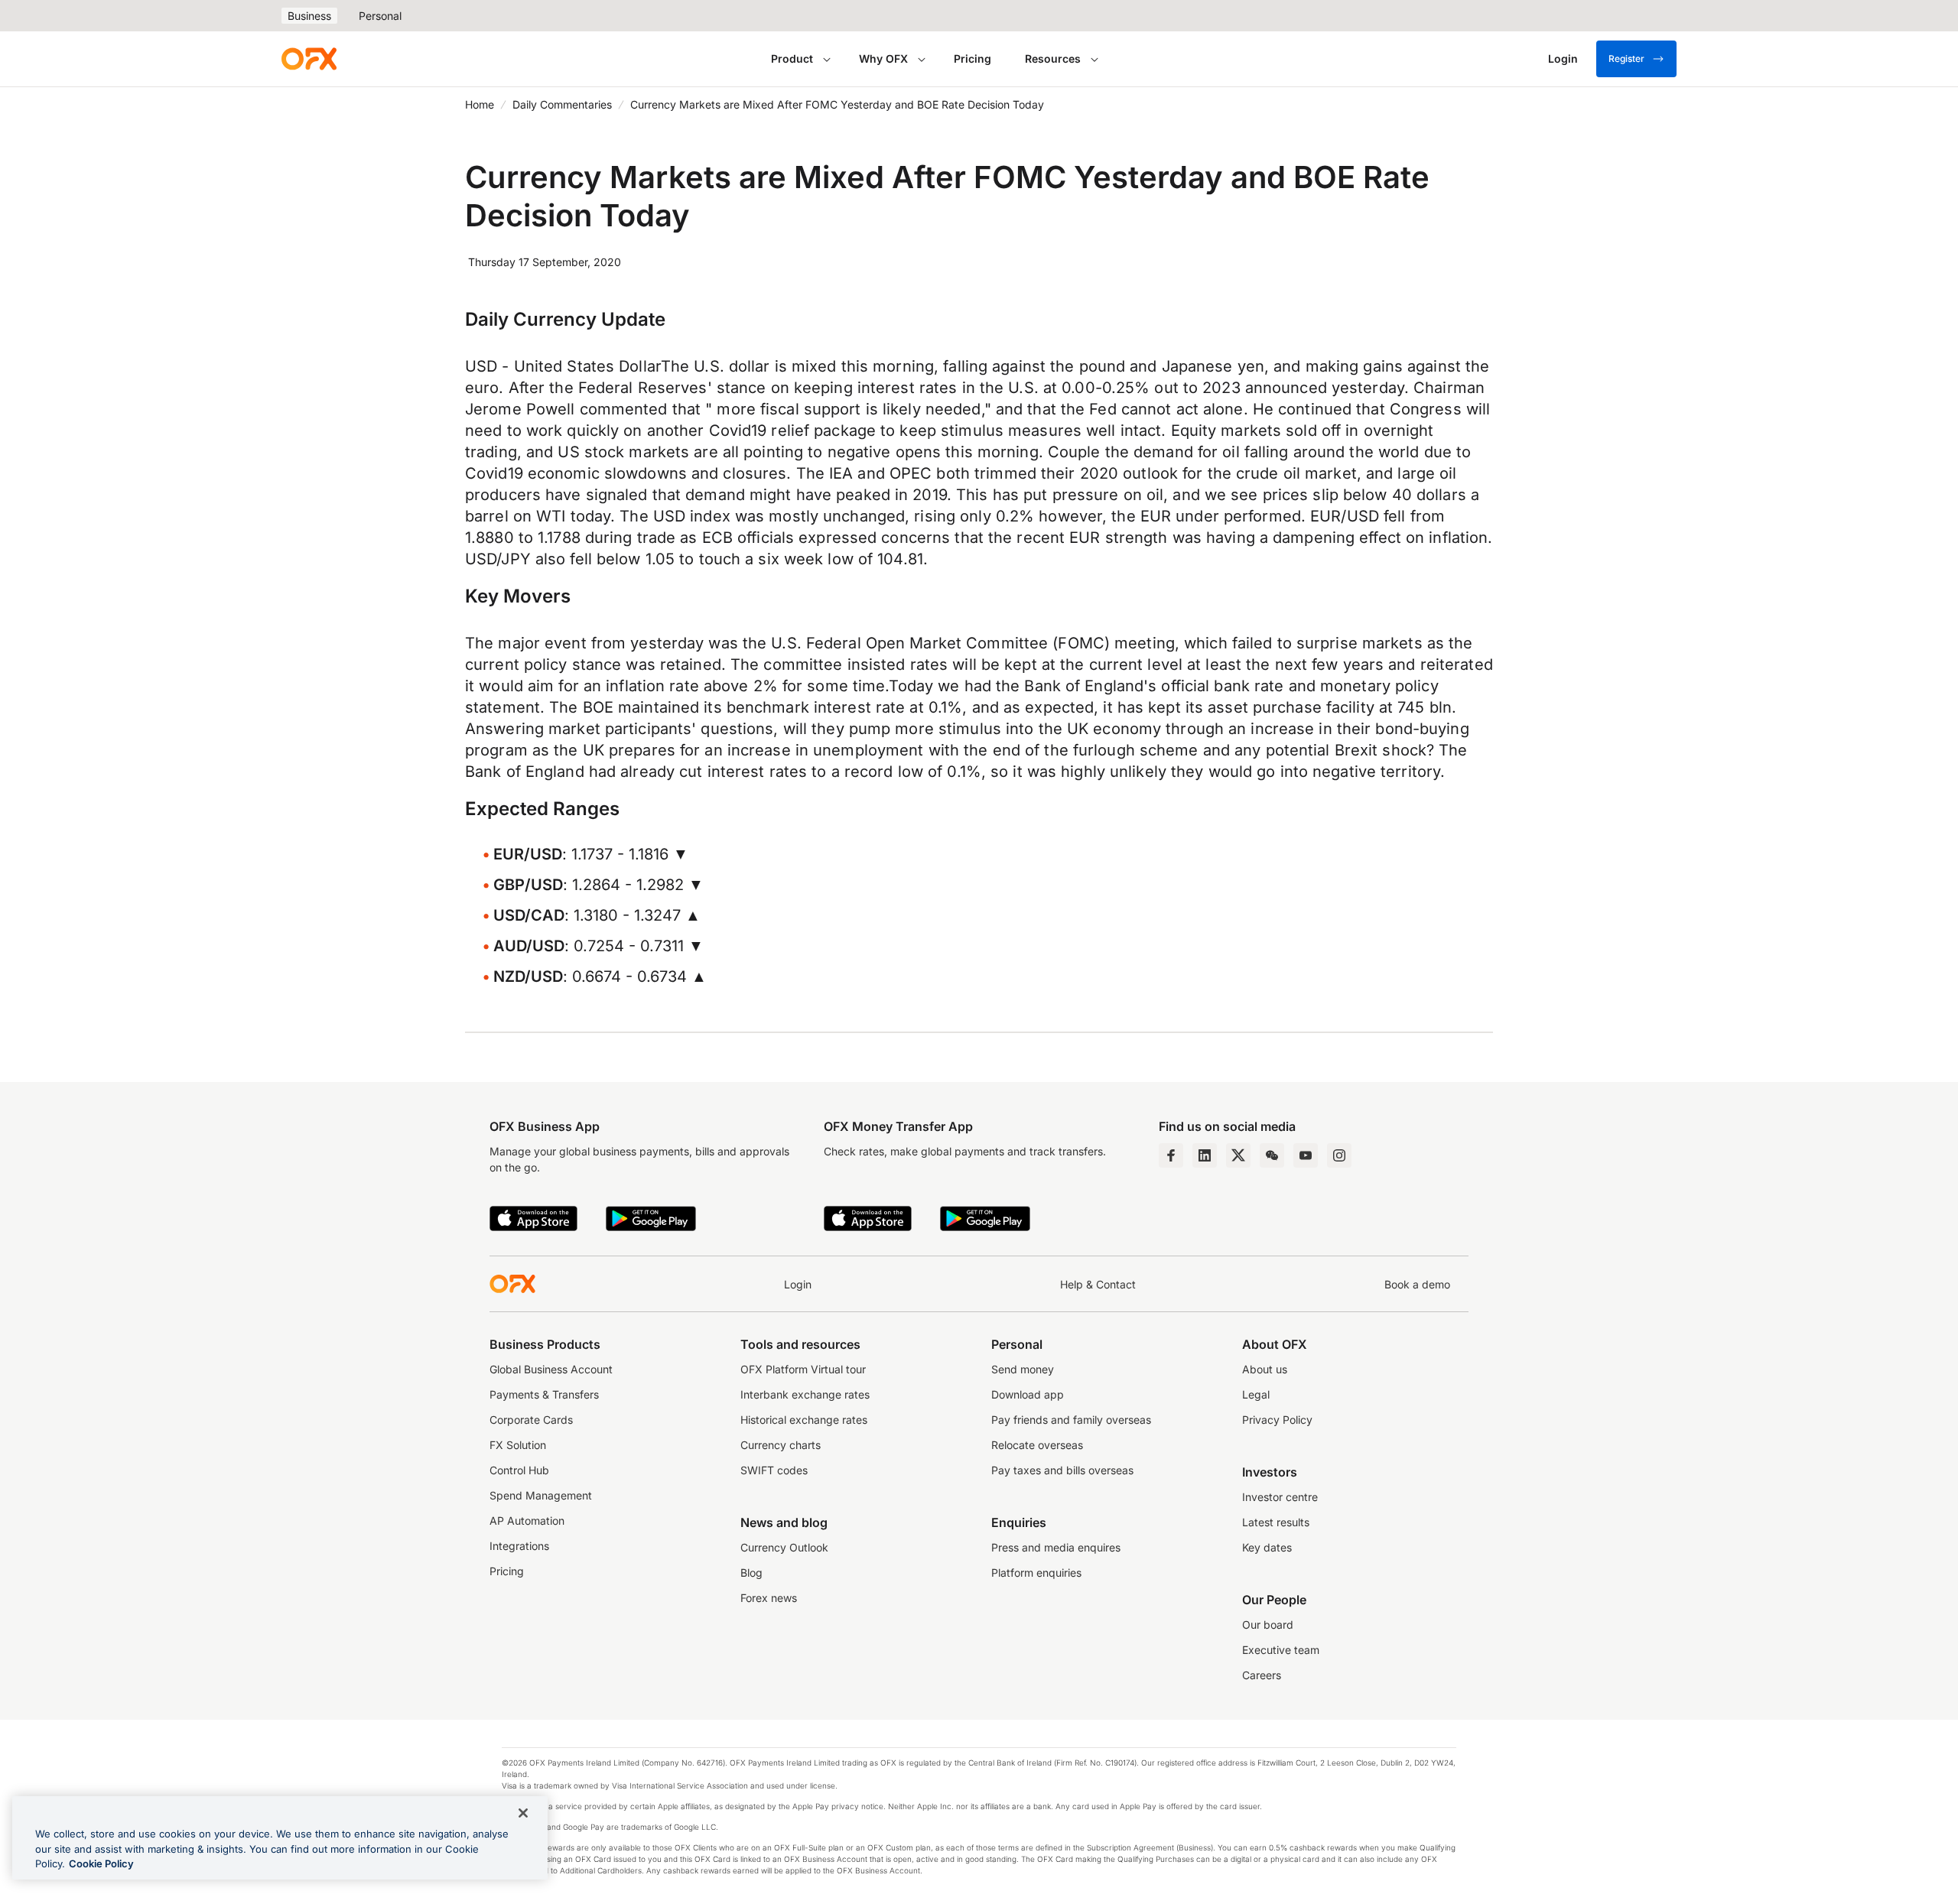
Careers (1262, 1675)
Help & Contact (1098, 1284)
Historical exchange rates (804, 1420)
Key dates (1267, 1547)
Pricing (972, 58)
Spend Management (541, 1495)
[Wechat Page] (1272, 1155)
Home (480, 104)
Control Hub (519, 1470)
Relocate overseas (1037, 1445)
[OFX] (309, 59)
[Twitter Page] (1238, 1155)
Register (1626, 58)
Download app (1028, 1394)
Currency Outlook (784, 1547)
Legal (1256, 1394)
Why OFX (883, 58)
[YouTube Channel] (1306, 1155)
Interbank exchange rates (805, 1394)
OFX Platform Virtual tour (803, 1369)
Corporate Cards (531, 1420)
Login (798, 1284)
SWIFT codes (774, 1470)
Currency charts (781, 1445)
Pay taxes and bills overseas (1062, 1470)
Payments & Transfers (544, 1394)
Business (309, 16)
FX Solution (518, 1445)
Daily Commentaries (562, 104)
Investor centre (1280, 1497)
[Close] (523, 1813)
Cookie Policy (101, 1863)
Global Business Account (551, 1369)
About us (1265, 1369)
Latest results (1276, 1522)
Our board (1268, 1625)
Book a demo (1417, 1284)
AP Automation (527, 1521)
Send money (1023, 1369)
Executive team (1281, 1650)
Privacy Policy (1277, 1420)
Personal (380, 16)
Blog (751, 1573)
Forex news (769, 1598)
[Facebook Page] (1171, 1155)
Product (792, 58)
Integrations (519, 1546)
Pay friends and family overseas (1071, 1420)
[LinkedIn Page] (1205, 1155)
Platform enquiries (1036, 1573)
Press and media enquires (1056, 1547)
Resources (1053, 58)
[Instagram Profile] (1339, 1155)
